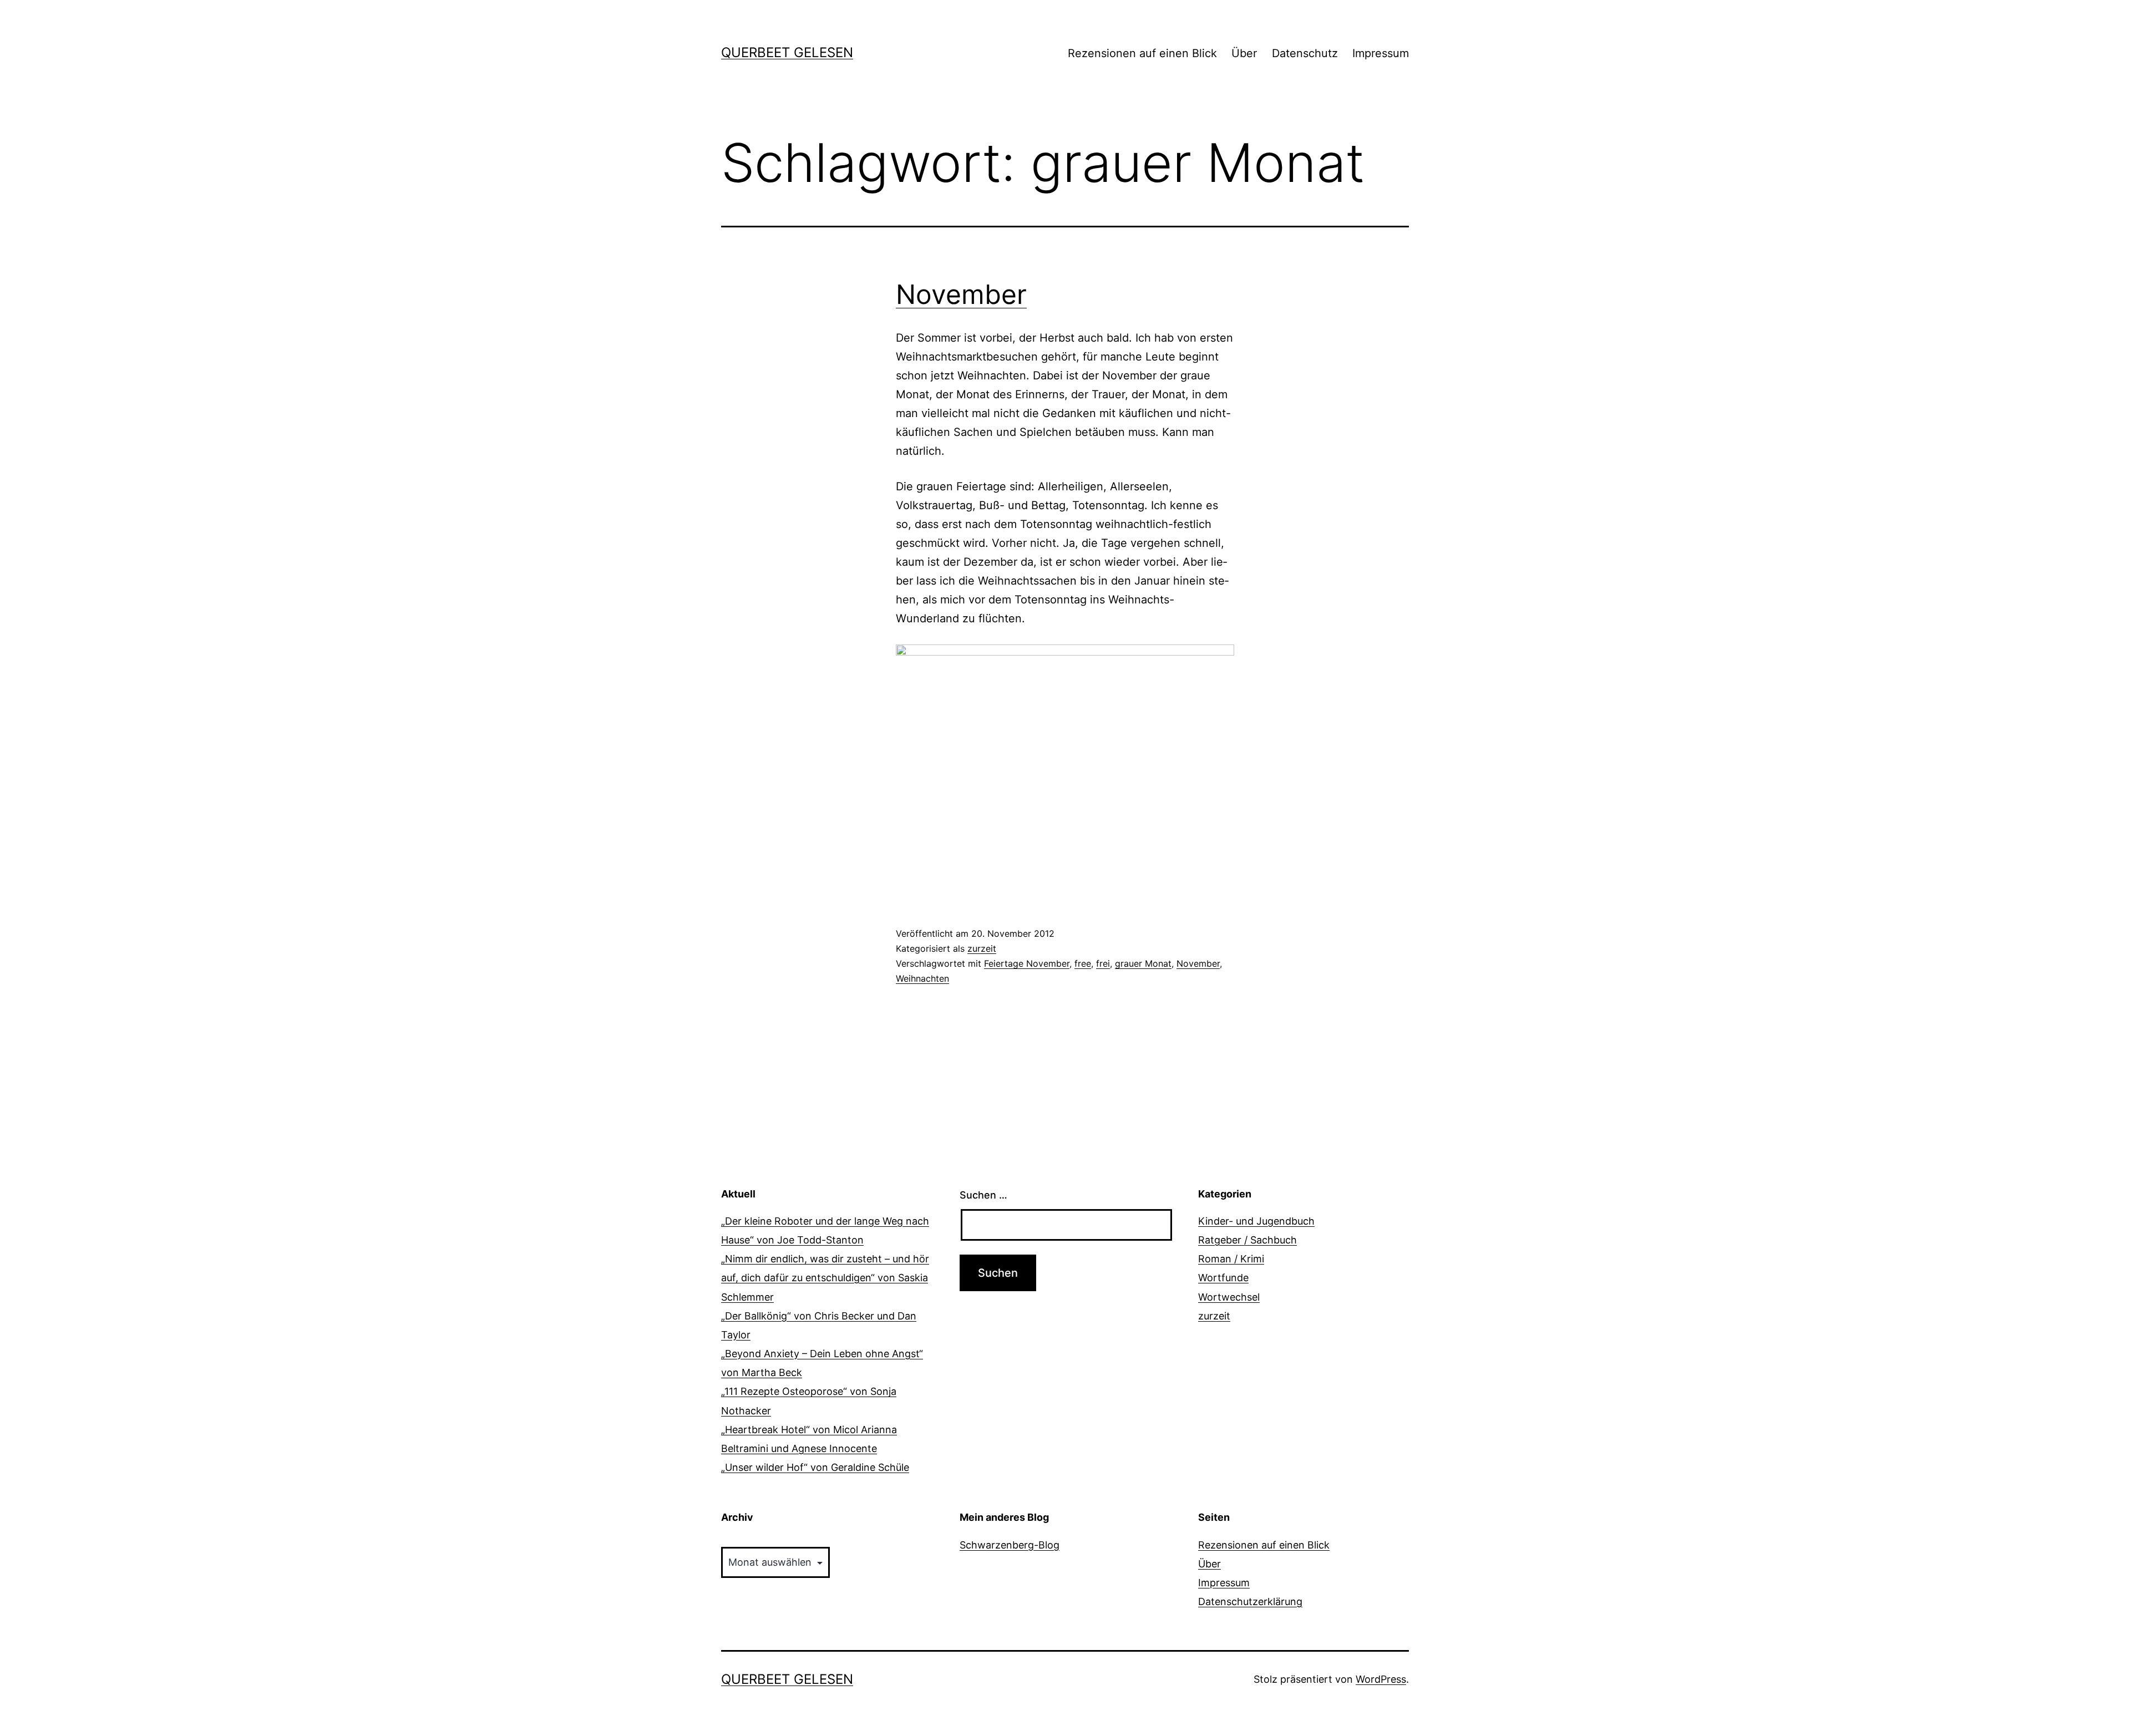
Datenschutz (1305, 53)
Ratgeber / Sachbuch (1247, 1240)
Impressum (1381, 53)
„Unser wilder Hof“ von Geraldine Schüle (815, 1467)
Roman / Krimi (1231, 1259)
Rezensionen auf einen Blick (1142, 53)
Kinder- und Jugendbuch (1256, 1221)
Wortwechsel (1229, 1297)
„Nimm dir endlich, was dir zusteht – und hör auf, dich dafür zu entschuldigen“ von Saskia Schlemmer (825, 1278)
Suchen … (983, 1195)
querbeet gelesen (787, 52)
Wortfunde (1223, 1278)
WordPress (1381, 1679)
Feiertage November (1027, 963)
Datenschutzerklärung (1250, 1602)
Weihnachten (922, 978)
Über (1244, 53)
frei (1103, 963)
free (1083, 963)
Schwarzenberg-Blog (1010, 1545)
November (961, 294)
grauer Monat (1143, 963)
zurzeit (982, 948)
